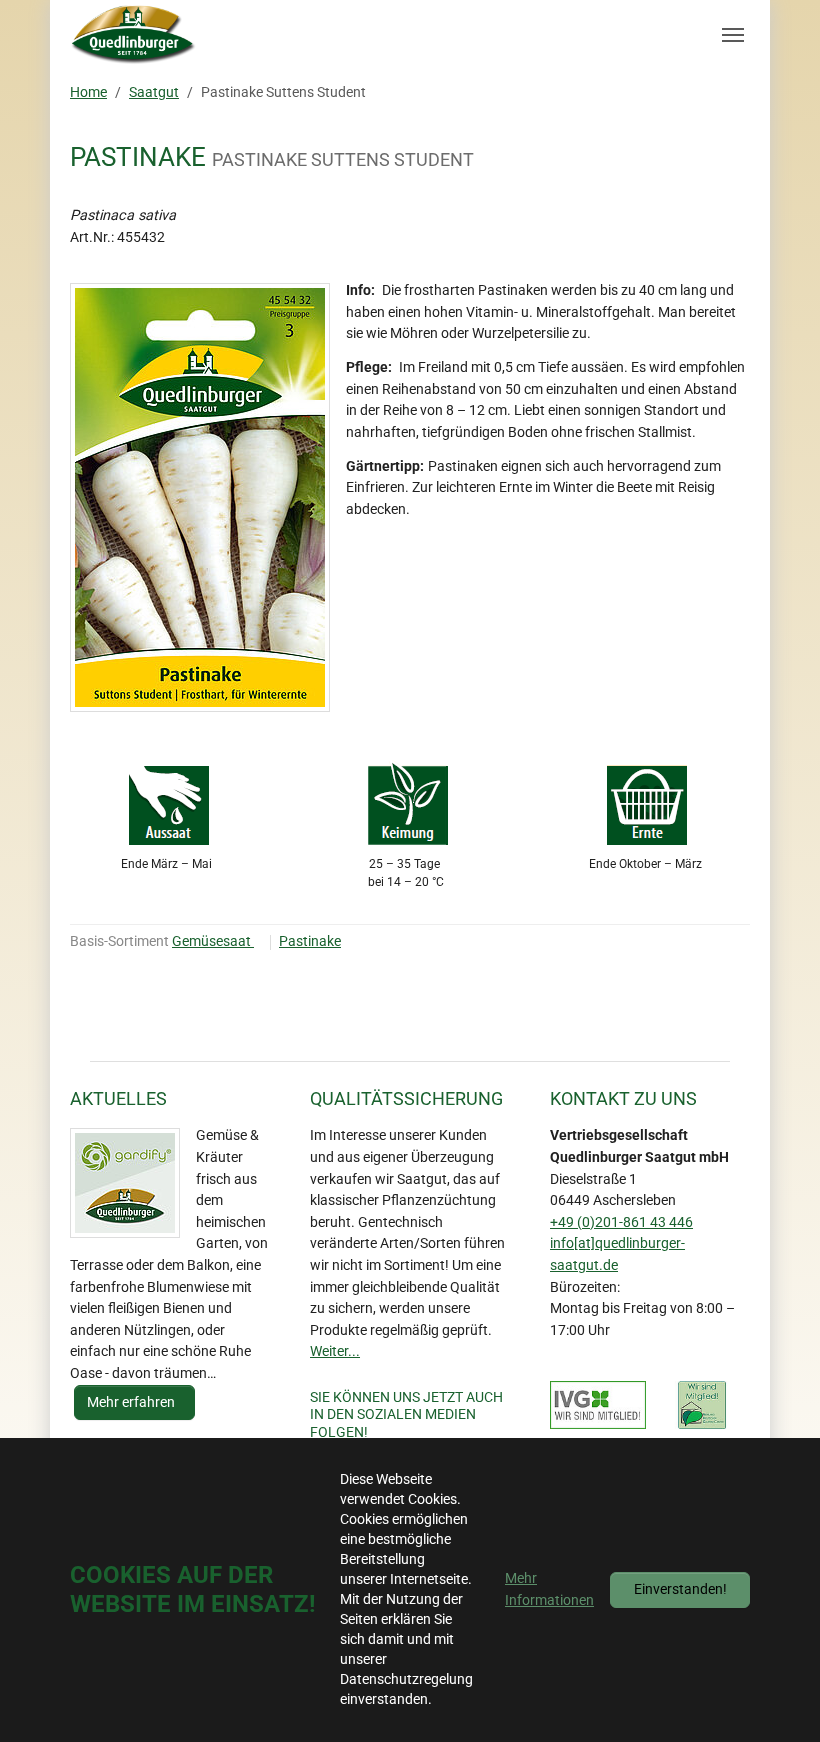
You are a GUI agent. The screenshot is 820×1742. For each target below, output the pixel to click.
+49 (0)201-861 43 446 (621, 1222)
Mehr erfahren (132, 1402)
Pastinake (310, 941)
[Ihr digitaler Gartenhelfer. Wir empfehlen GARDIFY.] (125, 1183)
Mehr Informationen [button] (549, 1589)
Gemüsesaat (213, 941)
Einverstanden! (680, 1589)
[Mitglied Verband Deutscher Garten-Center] (702, 1405)
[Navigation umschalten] (733, 35)
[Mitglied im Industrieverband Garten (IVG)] (598, 1405)
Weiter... (335, 1351)
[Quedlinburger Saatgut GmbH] (133, 35)
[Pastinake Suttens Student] (200, 497)
